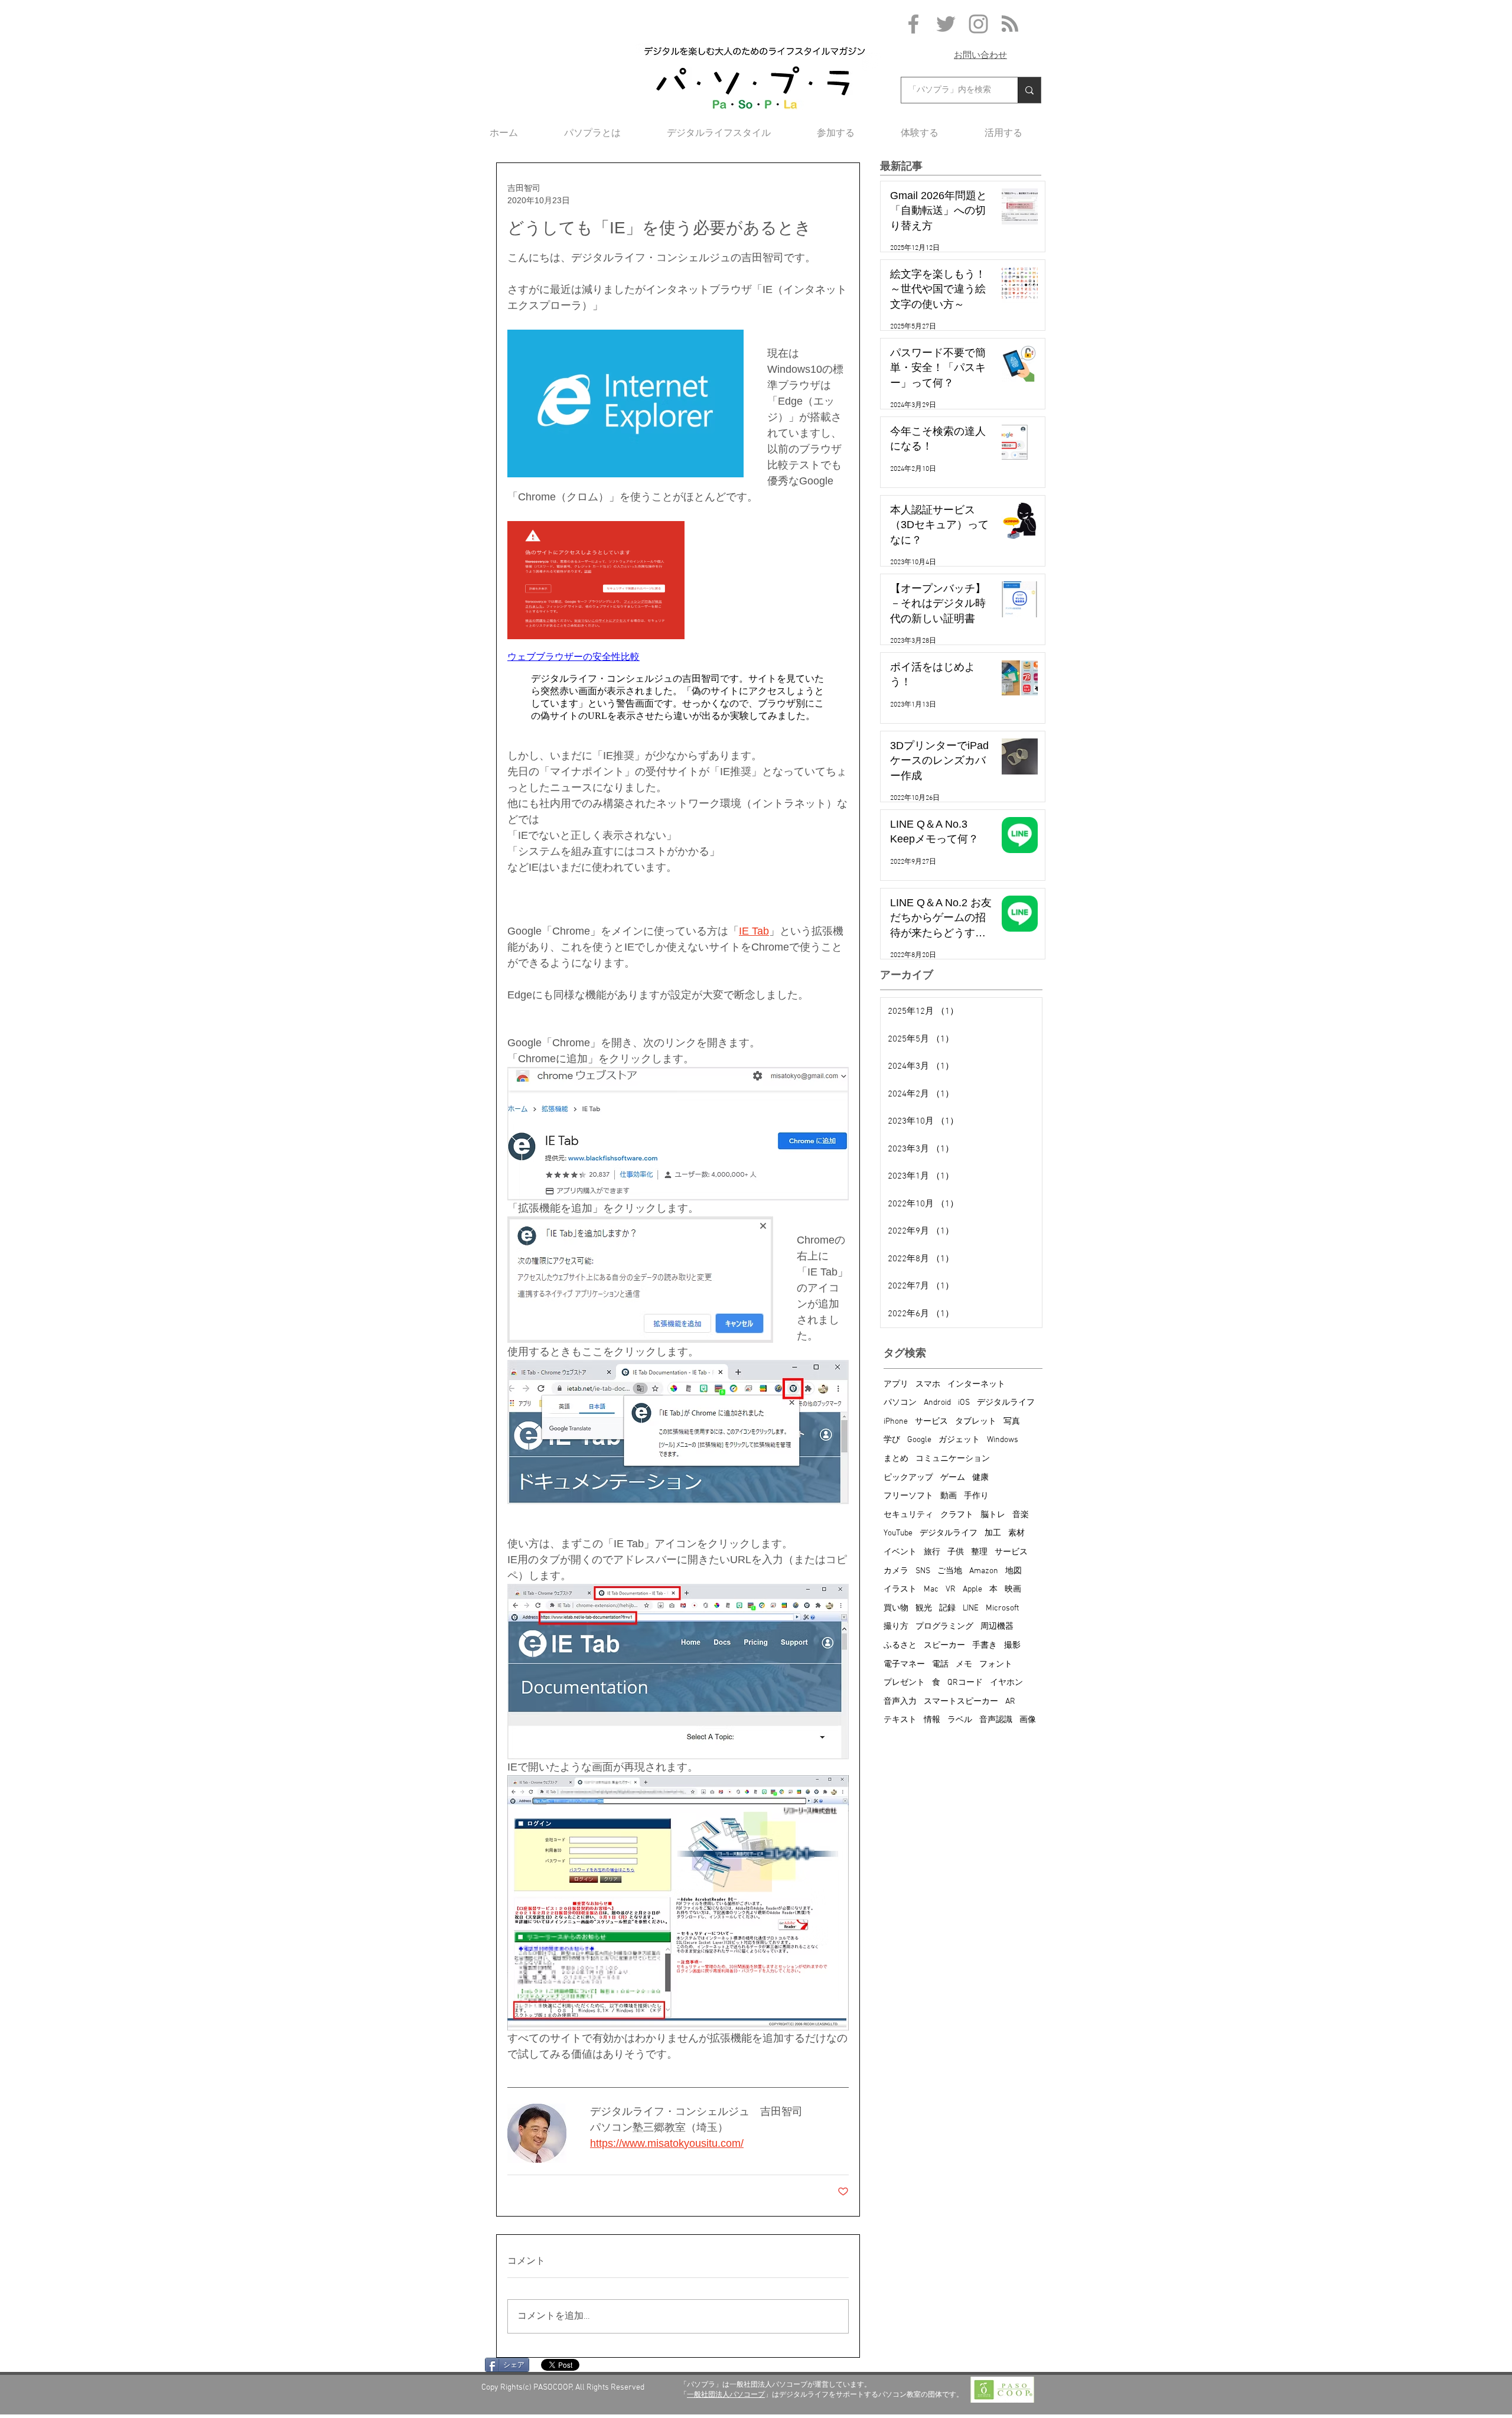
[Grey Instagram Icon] (978, 24)
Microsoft (1002, 1608)
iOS (964, 1403)
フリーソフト (908, 1496)
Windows (1003, 1440)
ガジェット (959, 1440)
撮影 (1012, 1646)
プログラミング (944, 1627)
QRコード (965, 1683)
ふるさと (900, 1646)
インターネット (976, 1384)
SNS (923, 1571)
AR (1010, 1702)
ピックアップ (908, 1478)
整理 (979, 1552)
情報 (932, 1720)
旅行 (932, 1552)
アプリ (896, 1384)
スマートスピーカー (961, 1702)
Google (919, 1440)
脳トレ (993, 1515)
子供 (956, 1552)
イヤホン (1006, 1683)
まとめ (896, 1459)
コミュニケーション (953, 1459)
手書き (985, 1646)
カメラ (896, 1571)
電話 (940, 1664)
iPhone (896, 1422)
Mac (931, 1589)
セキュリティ (908, 1515)
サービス (931, 1422)
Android (937, 1403)
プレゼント (904, 1683)
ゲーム (953, 1478)
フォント (996, 1664)
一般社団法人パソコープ (726, 2394)
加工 (993, 1533)
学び (892, 1440)
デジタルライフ (1006, 1403)
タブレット (976, 1422)
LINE (971, 1608)
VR (951, 1589)
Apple (972, 1589)
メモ (964, 1664)
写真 (1012, 1422)
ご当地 (950, 1571)
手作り (976, 1496)
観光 (924, 1608)
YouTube (898, 1533)
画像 (1028, 1720)
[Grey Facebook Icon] (913, 24)
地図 (1014, 1571)
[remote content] (678, 627)
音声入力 (900, 1702)
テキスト (900, 1720)
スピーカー (944, 1646)
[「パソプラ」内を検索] (1029, 90)
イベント (900, 1552)
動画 (949, 1496)
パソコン (900, 1403)
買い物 (896, 1608)
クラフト (957, 1515)
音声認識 (996, 1720)
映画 (1013, 1589)
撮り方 (896, 1627)
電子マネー (904, 1664)
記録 (947, 1608)
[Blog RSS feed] (1010, 24)
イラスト (900, 1589)
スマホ (928, 1384)
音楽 (1021, 1515)
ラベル (960, 1720)
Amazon (984, 1571)
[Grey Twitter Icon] (946, 24)
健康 (980, 1478)
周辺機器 (997, 1627)
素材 (1016, 1533)
